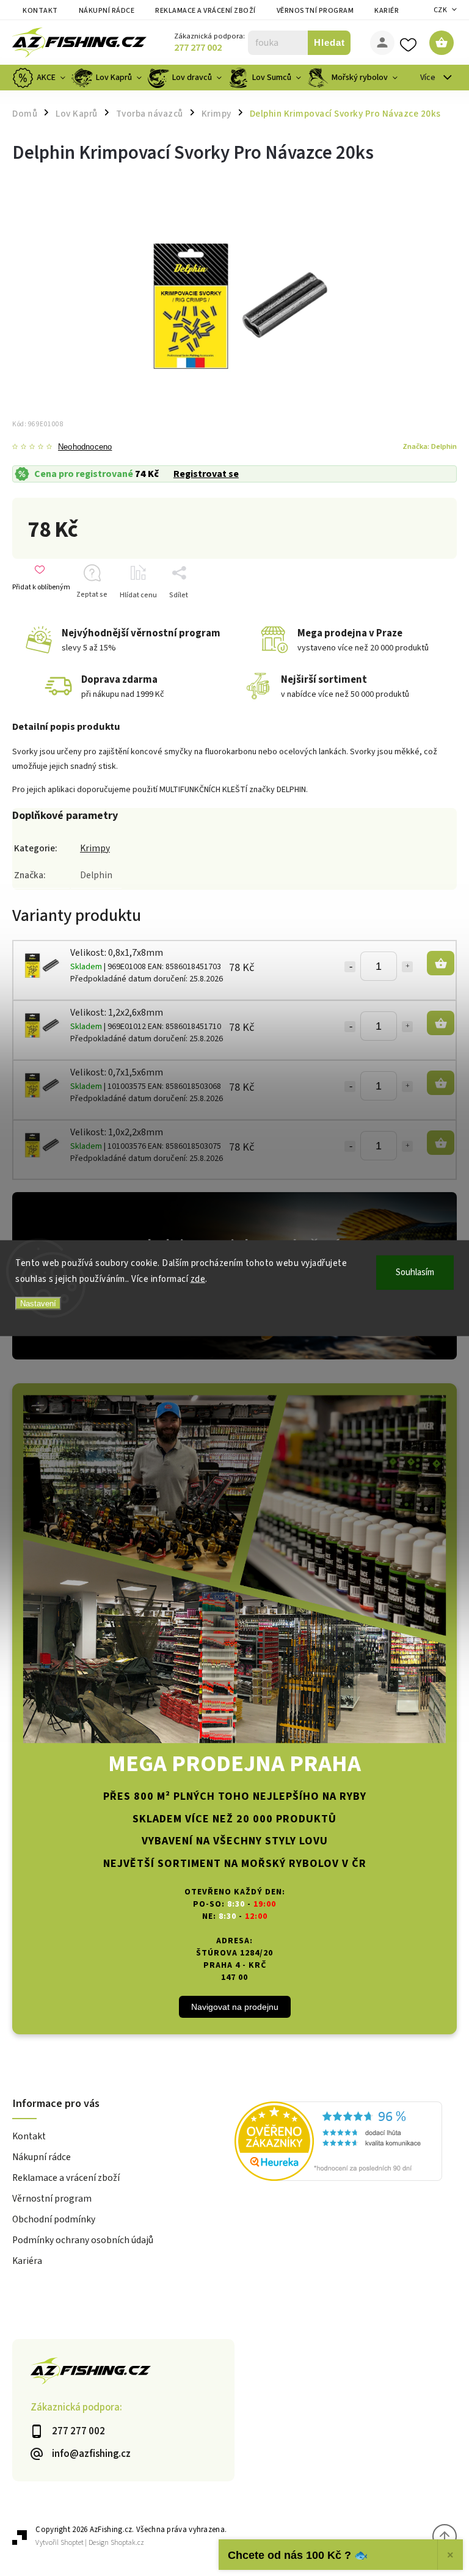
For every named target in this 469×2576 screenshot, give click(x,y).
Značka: (430, 446)
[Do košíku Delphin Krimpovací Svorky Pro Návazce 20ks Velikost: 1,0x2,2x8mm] (441, 1143)
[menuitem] (40, 78)
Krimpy (95, 848)
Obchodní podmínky (54, 2219)
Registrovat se (206, 474)
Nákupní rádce (107, 11)
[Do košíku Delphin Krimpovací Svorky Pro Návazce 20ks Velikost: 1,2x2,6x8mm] (441, 1023)
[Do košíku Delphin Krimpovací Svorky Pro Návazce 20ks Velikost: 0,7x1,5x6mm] (441, 1083)
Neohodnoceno (85, 447)
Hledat (329, 42)
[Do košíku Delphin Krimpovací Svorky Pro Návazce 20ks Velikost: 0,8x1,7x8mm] (441, 963)
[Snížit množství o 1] (350, 967)
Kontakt (40, 11)
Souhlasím (415, 1272)
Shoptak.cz (127, 2543)
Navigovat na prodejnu (235, 2007)
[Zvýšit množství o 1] (407, 967)
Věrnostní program (315, 11)
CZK (441, 10)
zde (198, 1279)
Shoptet (72, 2543)
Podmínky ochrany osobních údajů (83, 2240)
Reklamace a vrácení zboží (205, 11)
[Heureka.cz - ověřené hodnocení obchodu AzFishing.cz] (346, 2143)
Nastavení (38, 1304)
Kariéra (389, 11)
